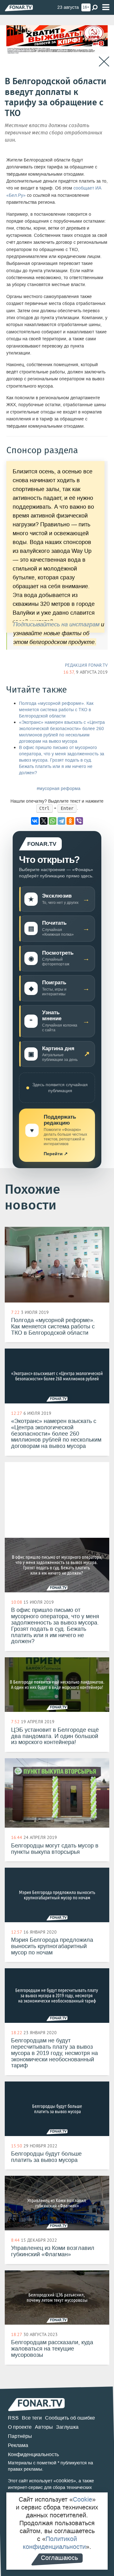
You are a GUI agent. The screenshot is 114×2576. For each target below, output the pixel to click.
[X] (44, 821)
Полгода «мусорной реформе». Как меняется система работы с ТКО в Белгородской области (56, 710)
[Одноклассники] (70, 821)
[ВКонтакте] (35, 821)
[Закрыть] (104, 62)
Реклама (18, 2445)
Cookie (82, 2499)
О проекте (20, 2427)
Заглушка (67, 2427)
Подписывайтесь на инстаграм (56, 624)
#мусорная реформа (59, 789)
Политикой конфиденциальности (54, 2543)
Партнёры (20, 2436)
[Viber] (79, 821)
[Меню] (106, 7)
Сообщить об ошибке (70, 2418)
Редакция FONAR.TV (86, 665)
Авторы (44, 2427)
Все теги (32, 2418)
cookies (65, 2481)
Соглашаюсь (59, 2558)
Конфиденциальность (33, 2454)
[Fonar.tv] (19, 8)
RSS (13, 2418)
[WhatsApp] (53, 821)
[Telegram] (61, 821)
